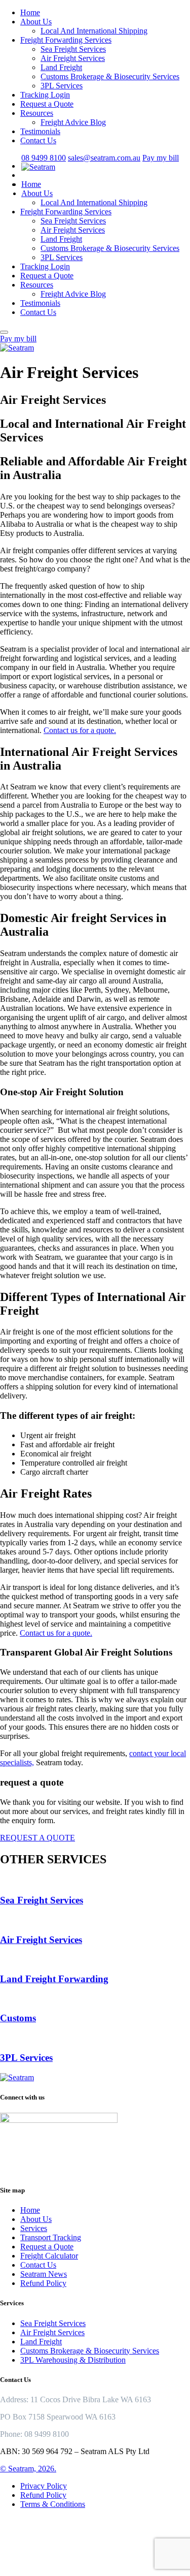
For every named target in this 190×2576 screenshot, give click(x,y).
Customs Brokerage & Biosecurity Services (110, 76)
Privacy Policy (44, 2486)
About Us (36, 22)
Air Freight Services (73, 58)
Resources (37, 113)
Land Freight (61, 67)
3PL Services (62, 86)
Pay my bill (161, 158)
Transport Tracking (51, 2237)
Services (34, 2228)
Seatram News (44, 2274)
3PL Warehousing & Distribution (73, 2360)
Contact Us (38, 140)
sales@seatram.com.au (104, 158)
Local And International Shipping (94, 31)
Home (30, 12)
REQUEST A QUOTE (37, 1838)
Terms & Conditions (53, 2504)
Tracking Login (45, 95)
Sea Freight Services (73, 49)
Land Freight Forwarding (54, 1979)
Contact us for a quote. (80, 730)
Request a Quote (47, 104)
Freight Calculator (49, 2256)
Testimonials (40, 131)
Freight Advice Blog (73, 122)
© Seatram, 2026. (28, 2469)
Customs (18, 2018)
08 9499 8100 (44, 158)
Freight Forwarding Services (66, 40)
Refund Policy (43, 2283)
